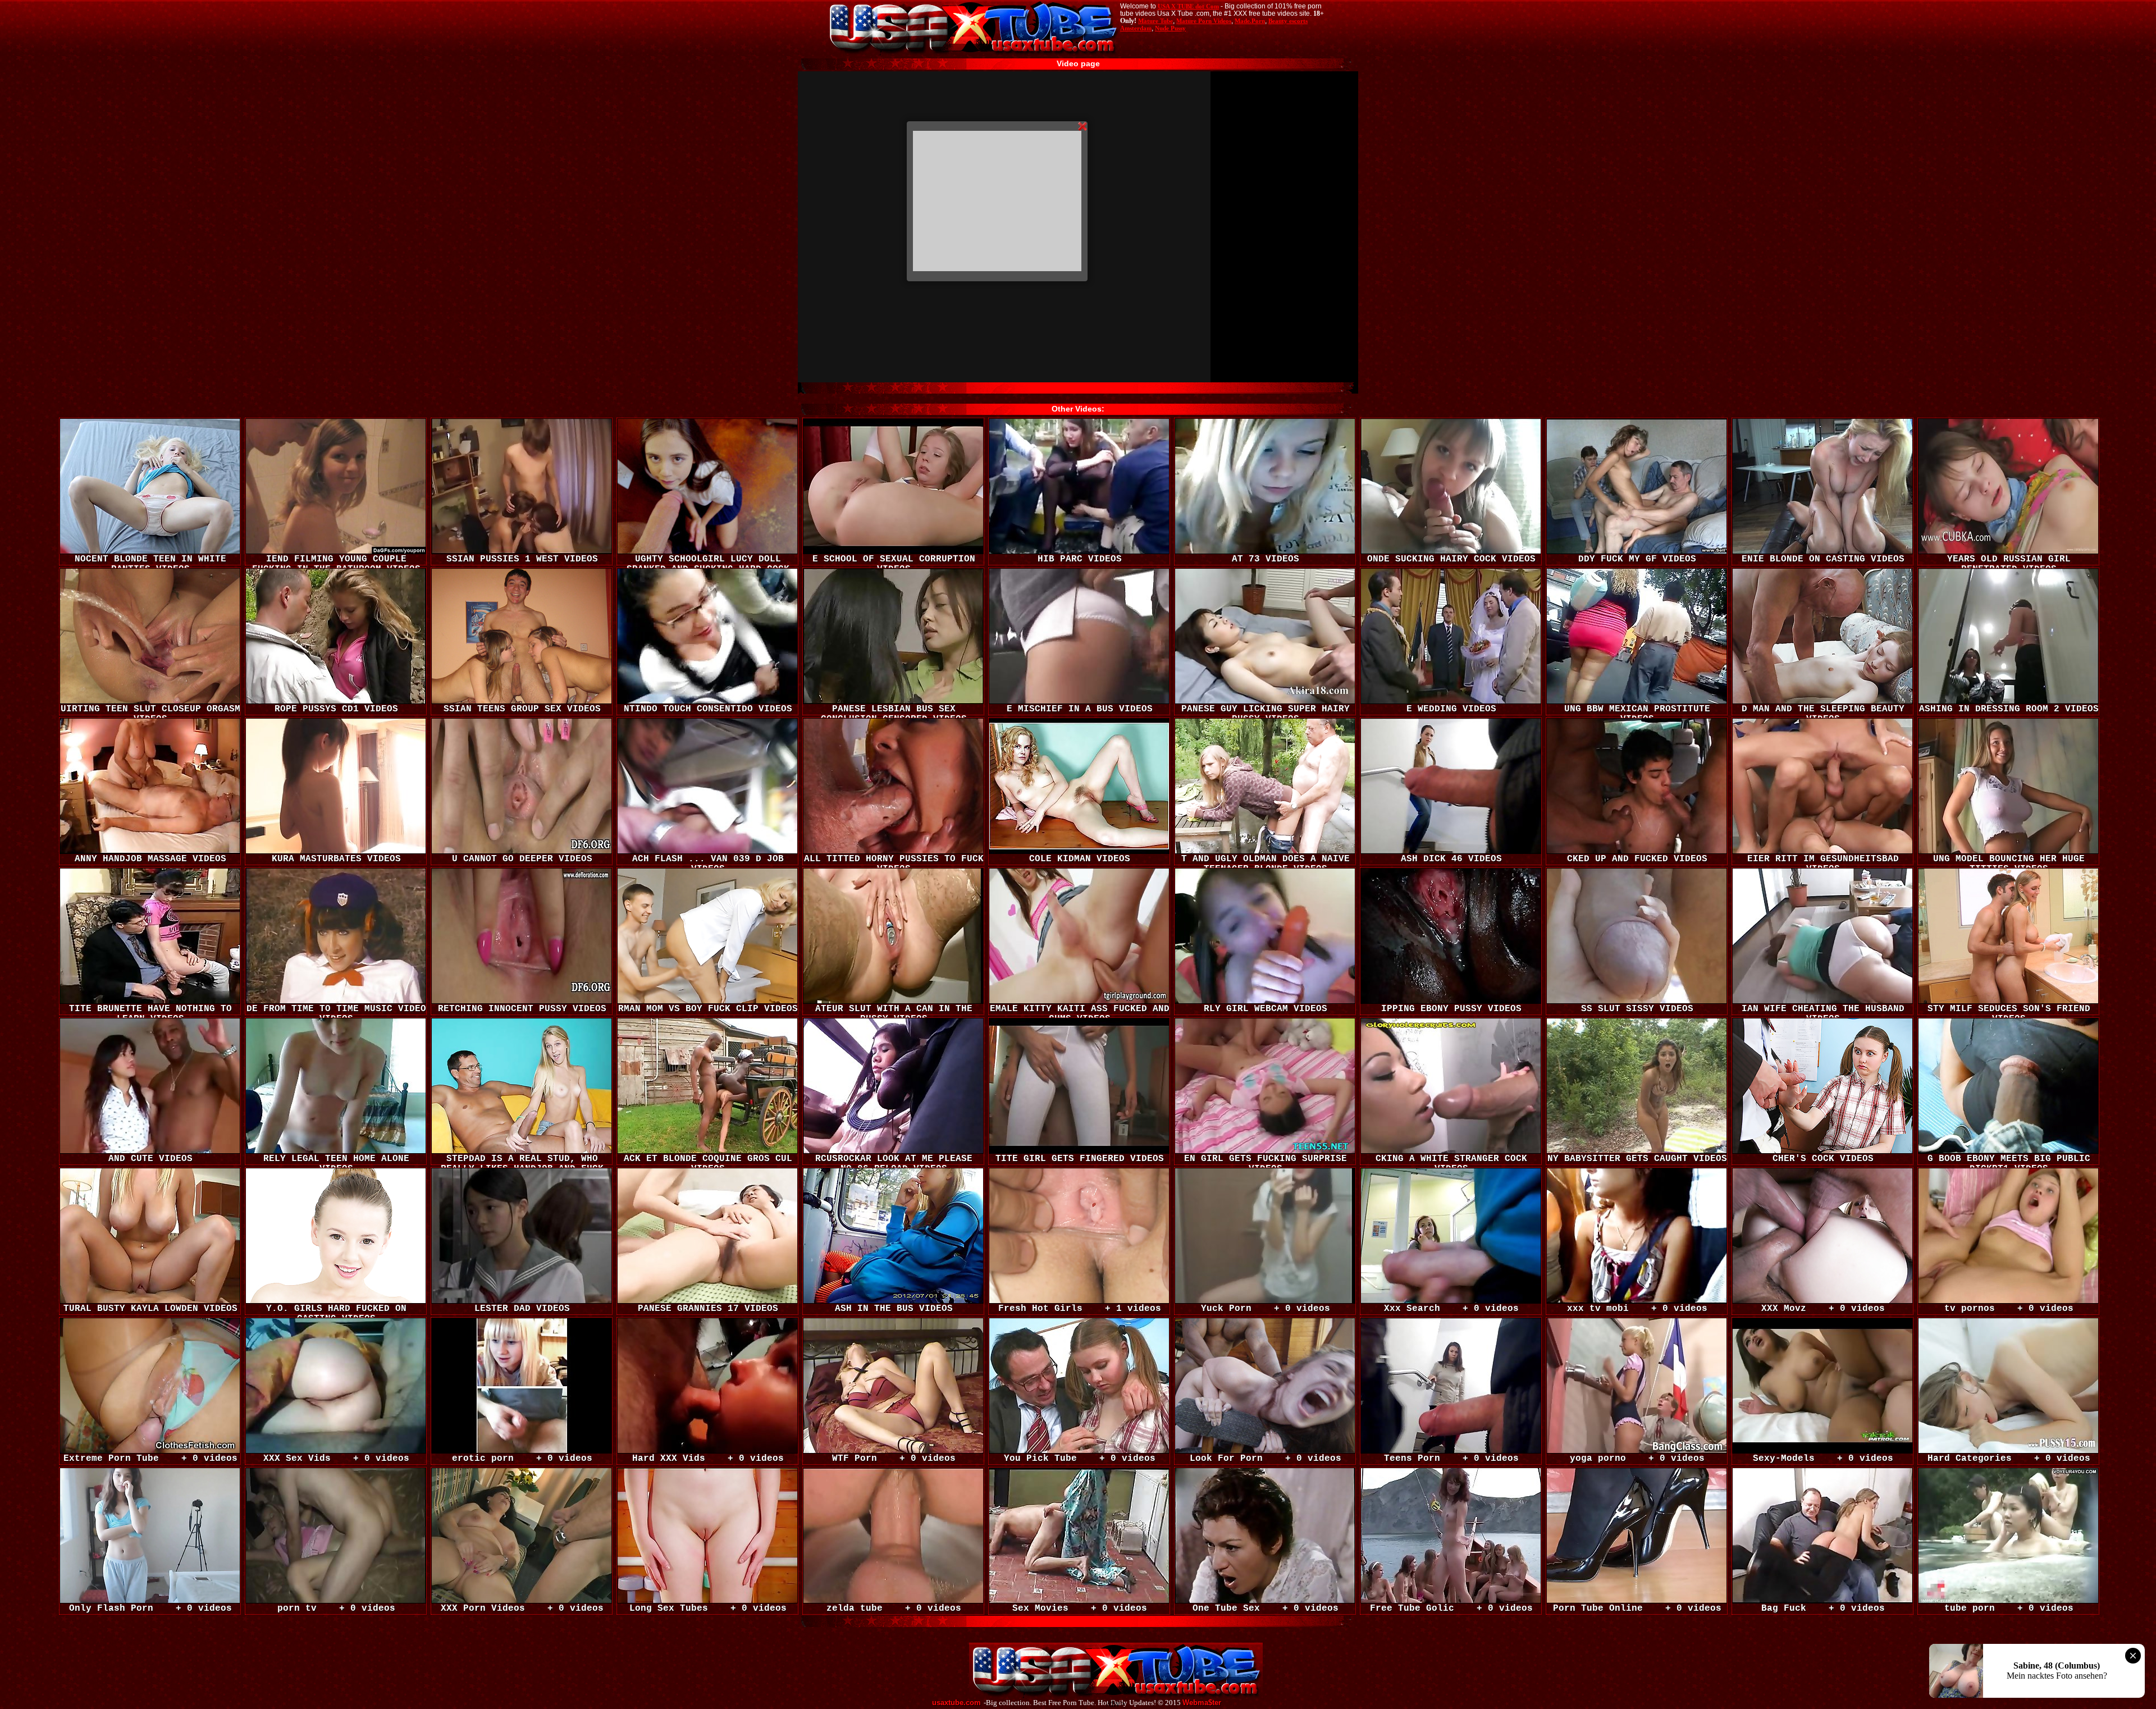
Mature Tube (1155, 21)
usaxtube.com (956, 1703)
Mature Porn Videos (1204, 21)
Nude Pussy (1170, 28)
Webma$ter (1202, 1703)
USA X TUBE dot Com (1188, 6)
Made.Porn (1250, 21)
